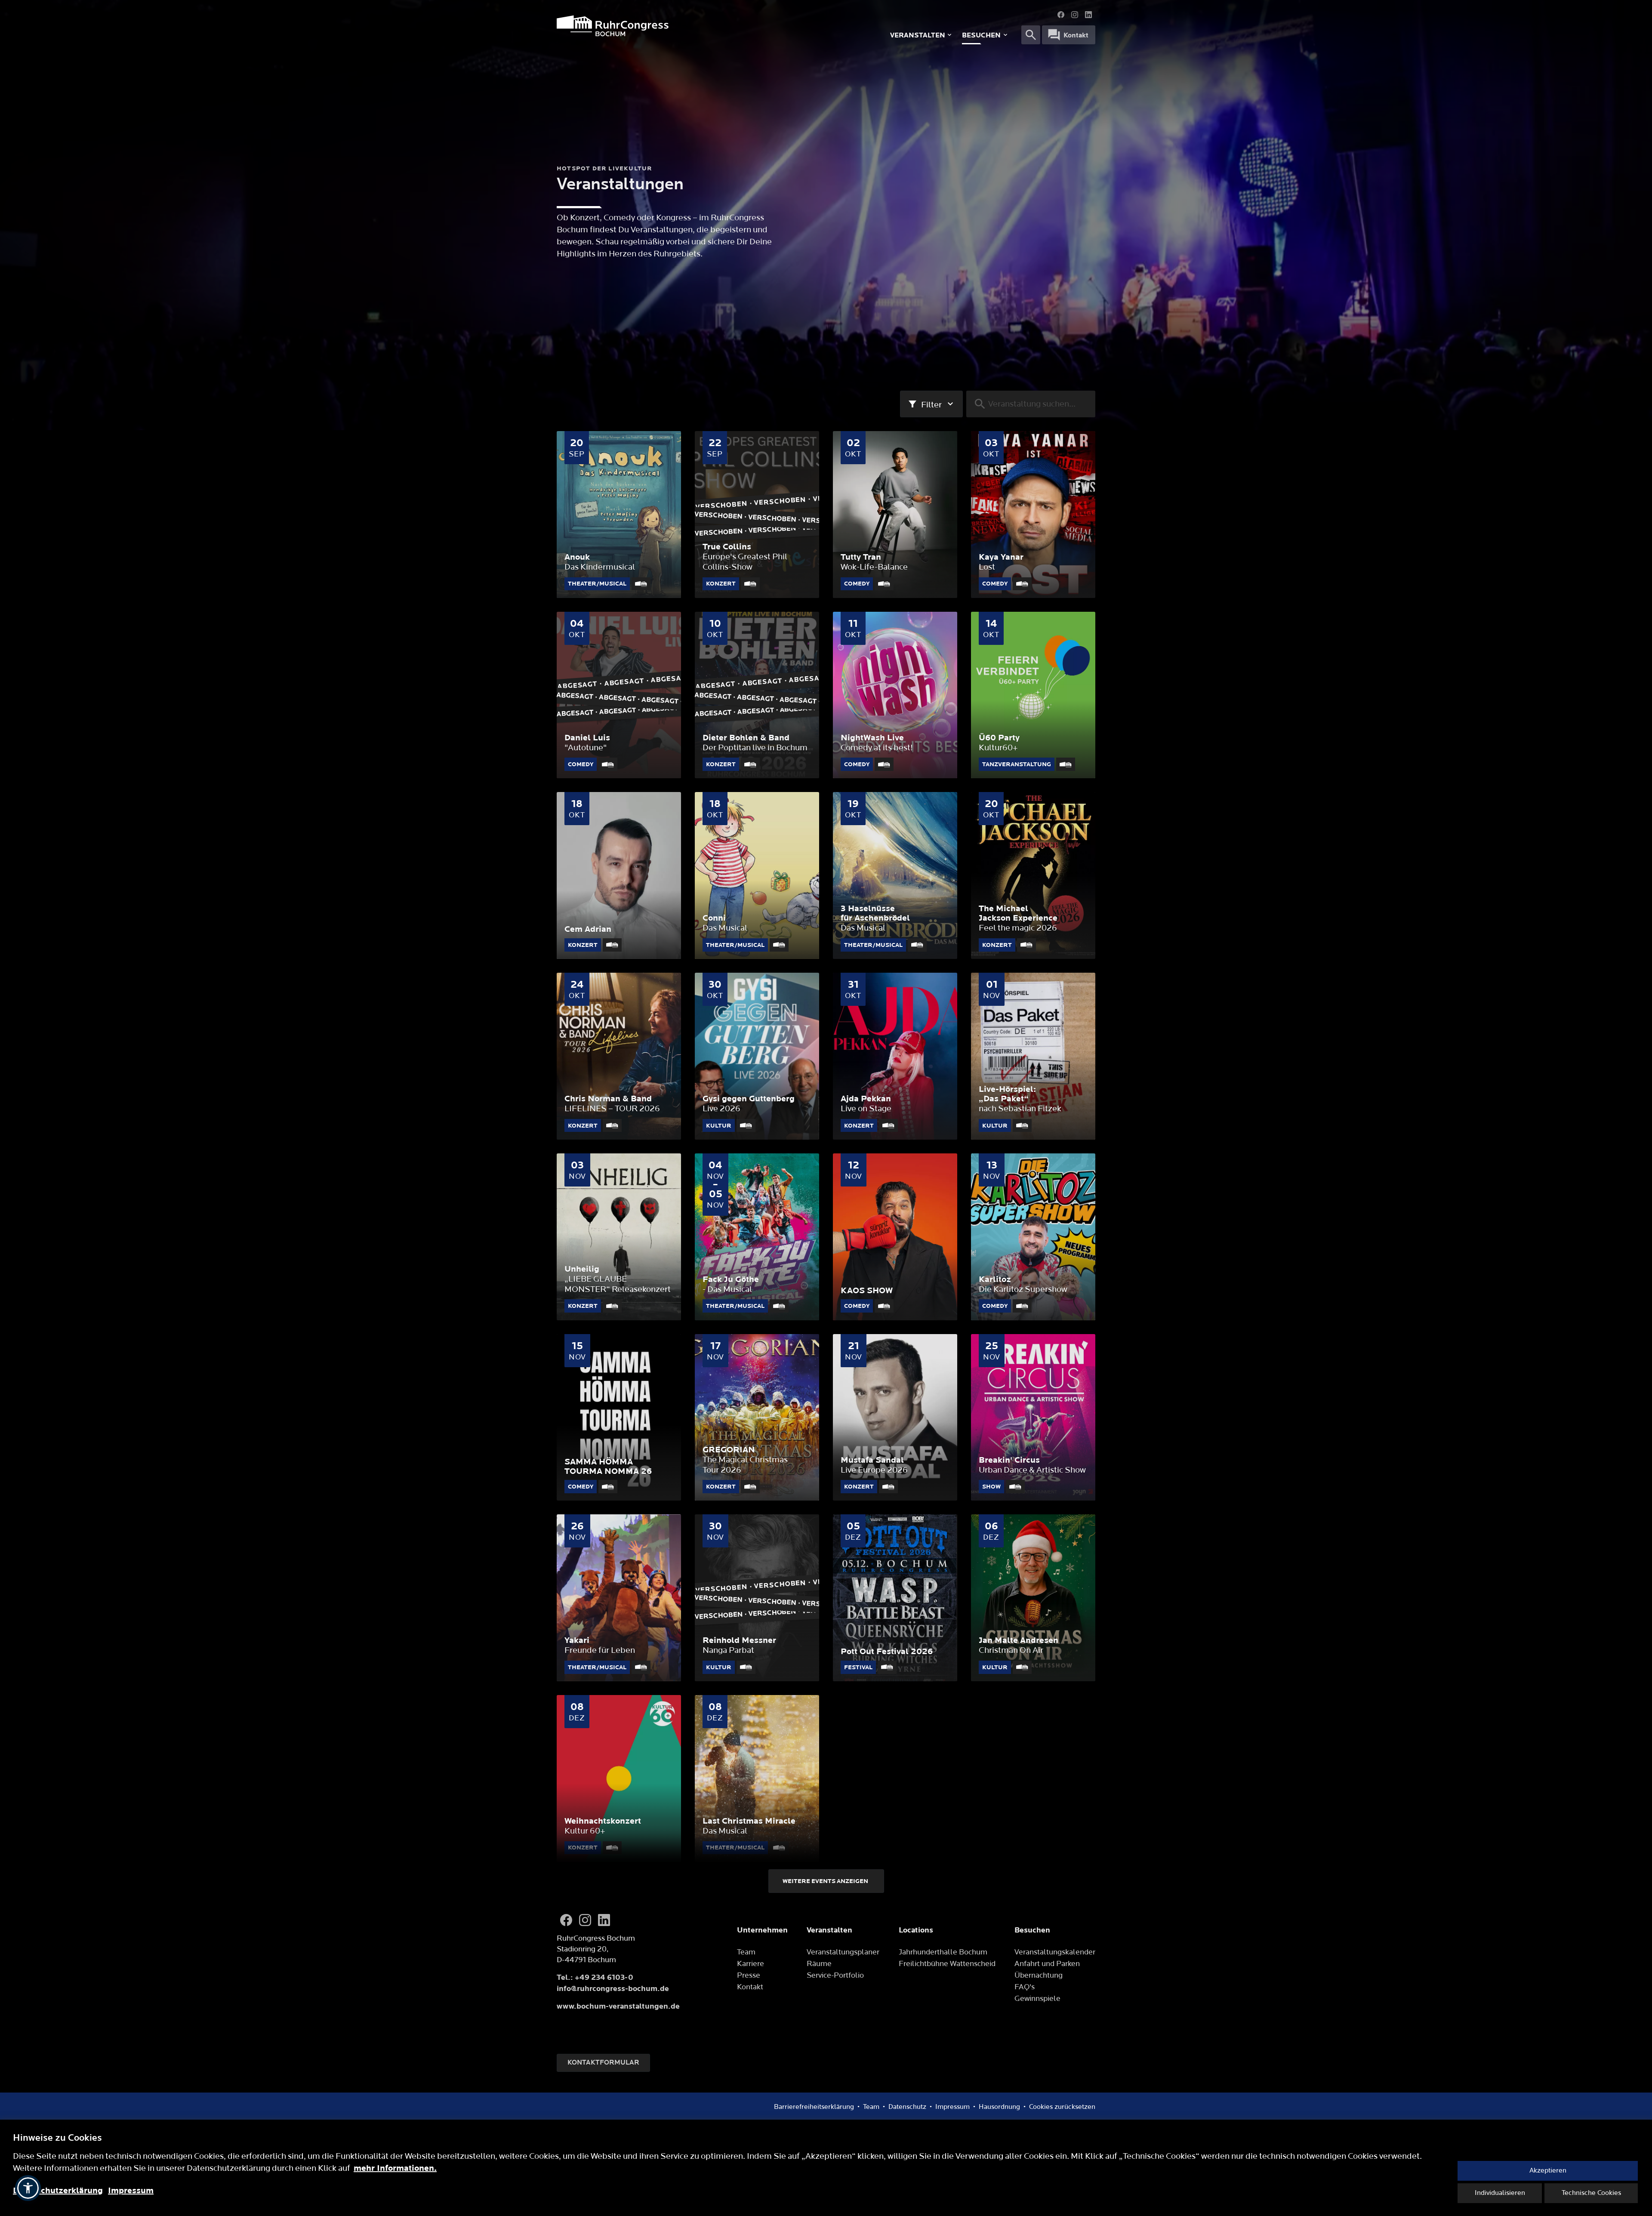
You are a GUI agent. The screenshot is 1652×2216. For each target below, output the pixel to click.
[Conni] (757, 875)
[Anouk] (619, 515)
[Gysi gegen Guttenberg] (757, 1056)
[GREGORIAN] (757, 1418)
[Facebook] (1061, 15)
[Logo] (671, 26)
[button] (28, 2188)
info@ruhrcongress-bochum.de (613, 1989)
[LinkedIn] (1088, 15)
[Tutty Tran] (895, 515)
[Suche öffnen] (1031, 35)
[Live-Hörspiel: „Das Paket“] (1033, 1056)
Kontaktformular (603, 2063)
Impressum (131, 2191)
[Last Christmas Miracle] (757, 1778)
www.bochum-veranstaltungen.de (618, 2006)
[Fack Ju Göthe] (757, 1237)
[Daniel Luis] (619, 695)
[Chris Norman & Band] (619, 1056)
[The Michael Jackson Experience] (1033, 875)
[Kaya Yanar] (1033, 515)
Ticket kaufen (619, 593)
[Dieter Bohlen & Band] (757, 695)
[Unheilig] (619, 1237)
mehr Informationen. (395, 2168)
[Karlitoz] (1033, 1237)
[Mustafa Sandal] (895, 1418)
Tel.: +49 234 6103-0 (595, 1977)
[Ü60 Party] (1033, 695)
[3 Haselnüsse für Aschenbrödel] (895, 875)
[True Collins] (757, 515)
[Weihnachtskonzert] (619, 1778)
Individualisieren (1500, 2193)
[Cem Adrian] (619, 875)
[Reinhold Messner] (757, 1598)
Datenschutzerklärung (58, 2191)
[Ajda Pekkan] (895, 1056)
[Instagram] (1075, 15)
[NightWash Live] (895, 695)
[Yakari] (619, 1598)
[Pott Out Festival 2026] (895, 1598)
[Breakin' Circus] (1033, 1418)
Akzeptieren (1548, 2171)
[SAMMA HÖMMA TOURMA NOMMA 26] (619, 1418)
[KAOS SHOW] (895, 1237)
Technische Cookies (1591, 2193)
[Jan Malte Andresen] (1033, 1598)
